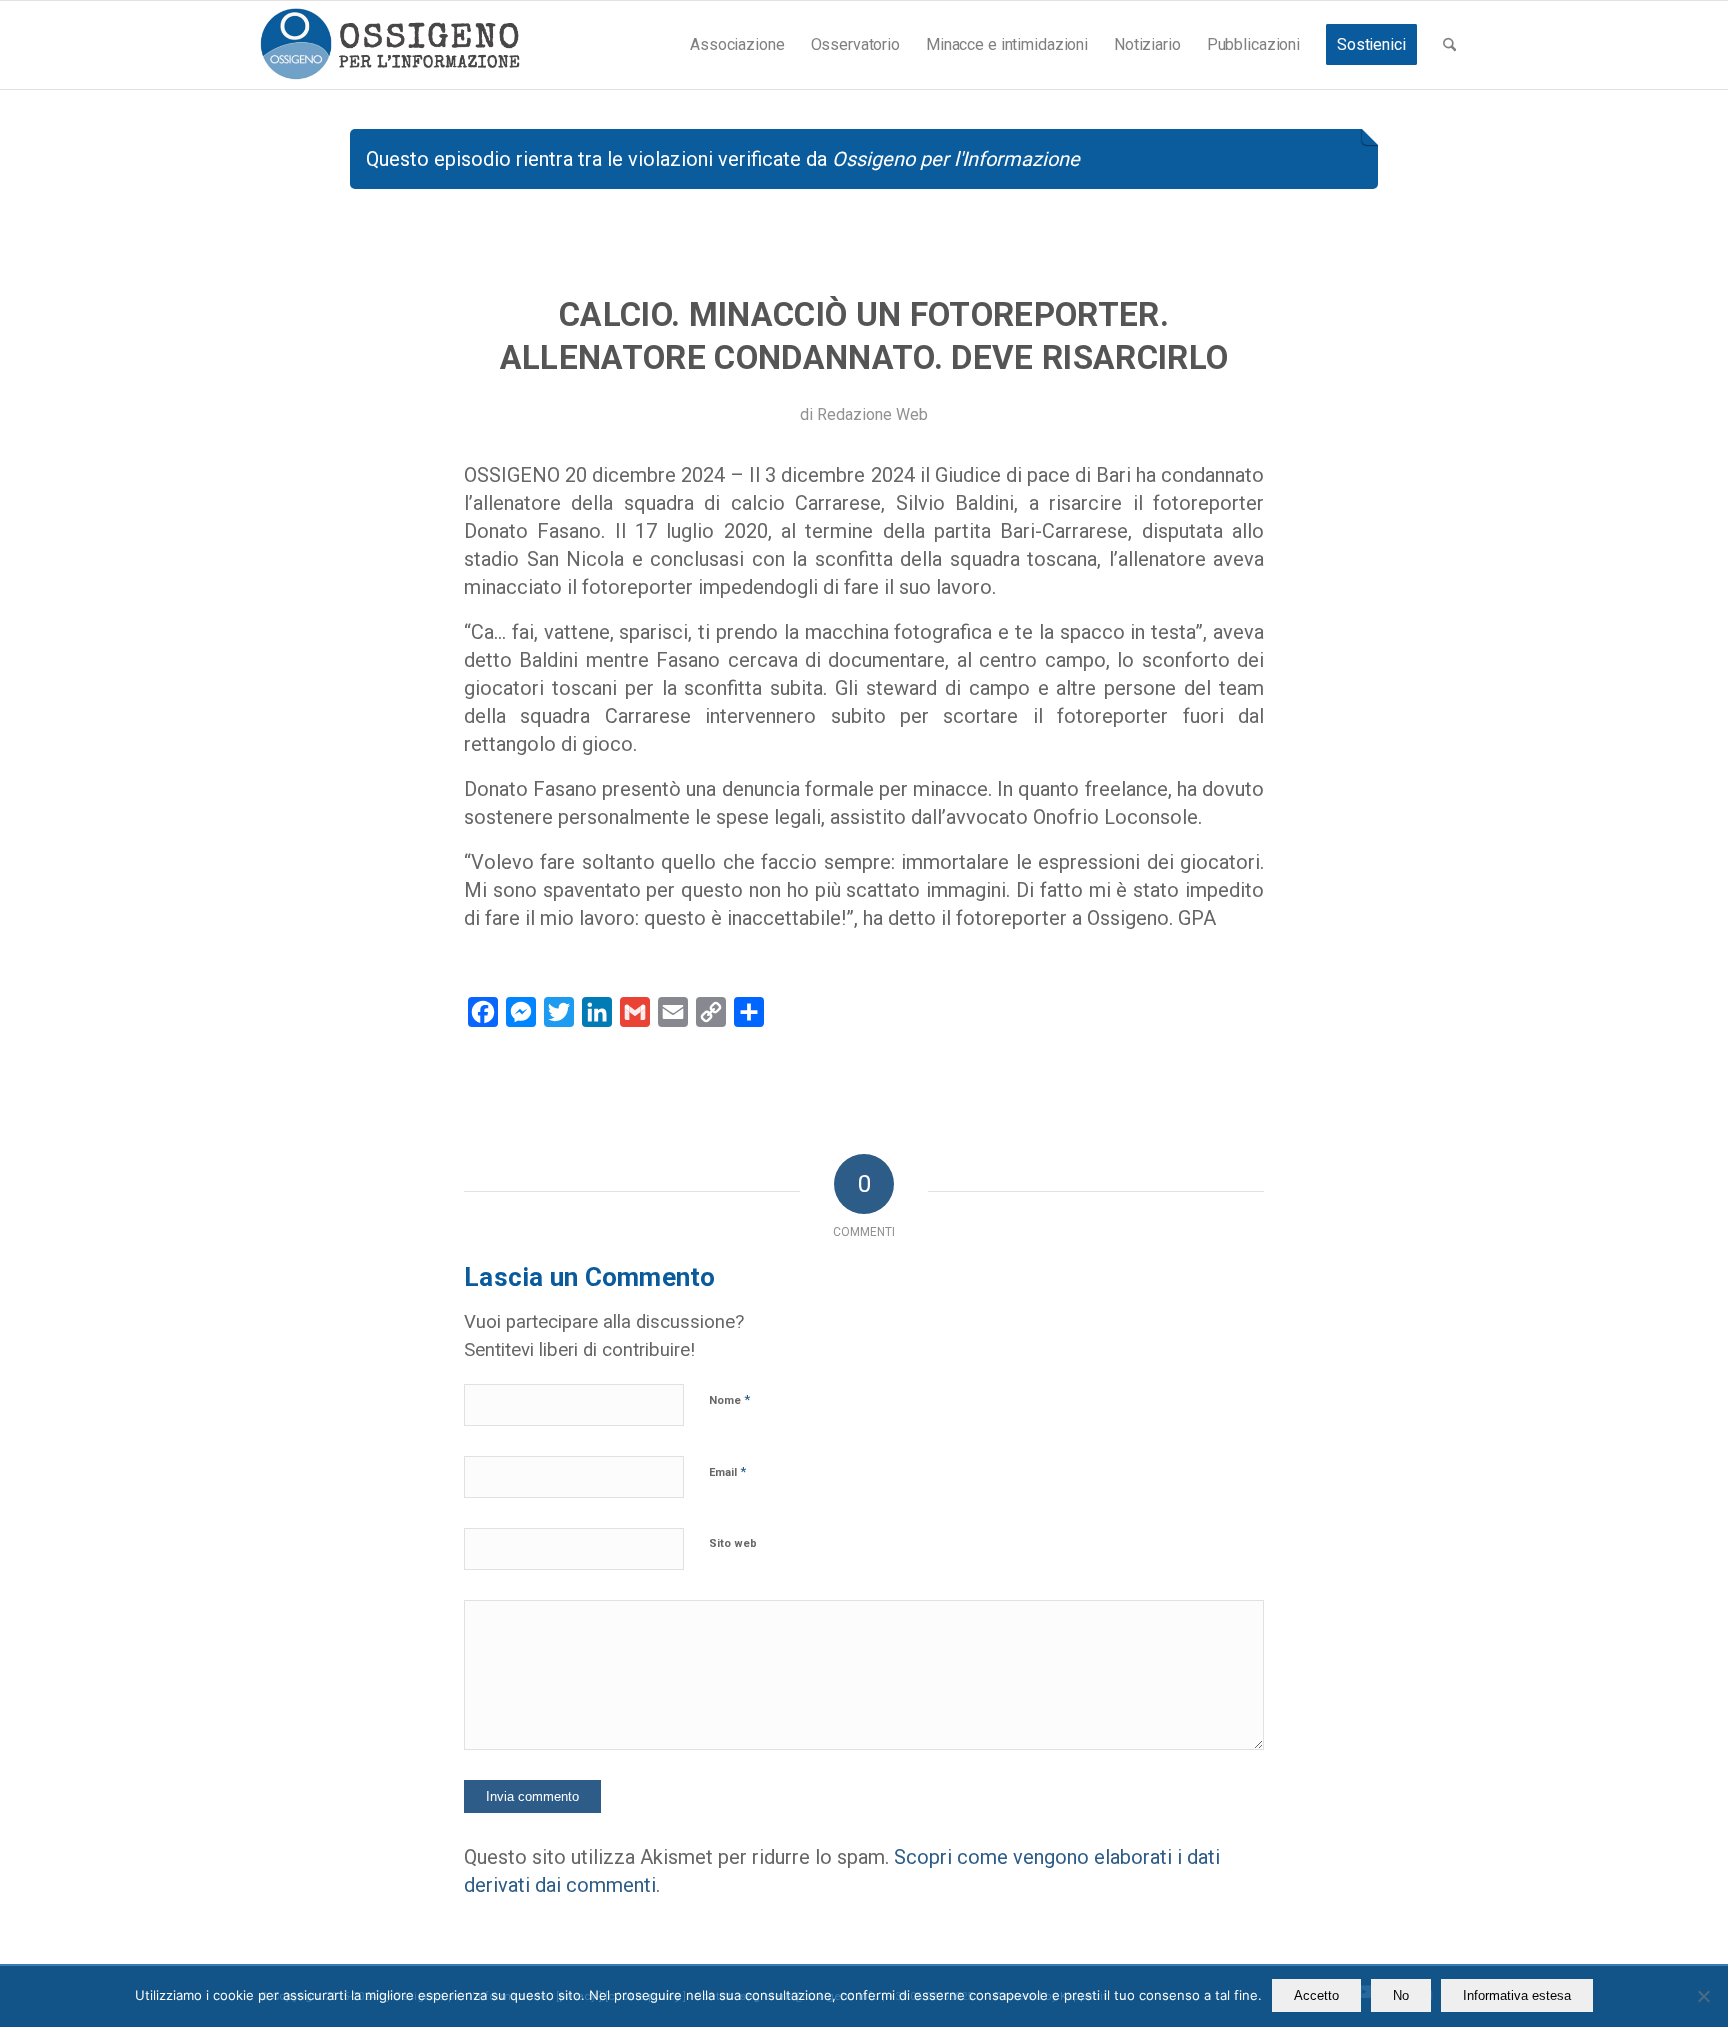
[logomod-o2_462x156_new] (389, 45)
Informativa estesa (1517, 1995)
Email (727, 1471)
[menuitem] (737, 45)
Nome (729, 1399)
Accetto (1316, 1995)
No (1401, 1995)
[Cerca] (1449, 45)
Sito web (733, 1543)
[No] (1703, 1996)
